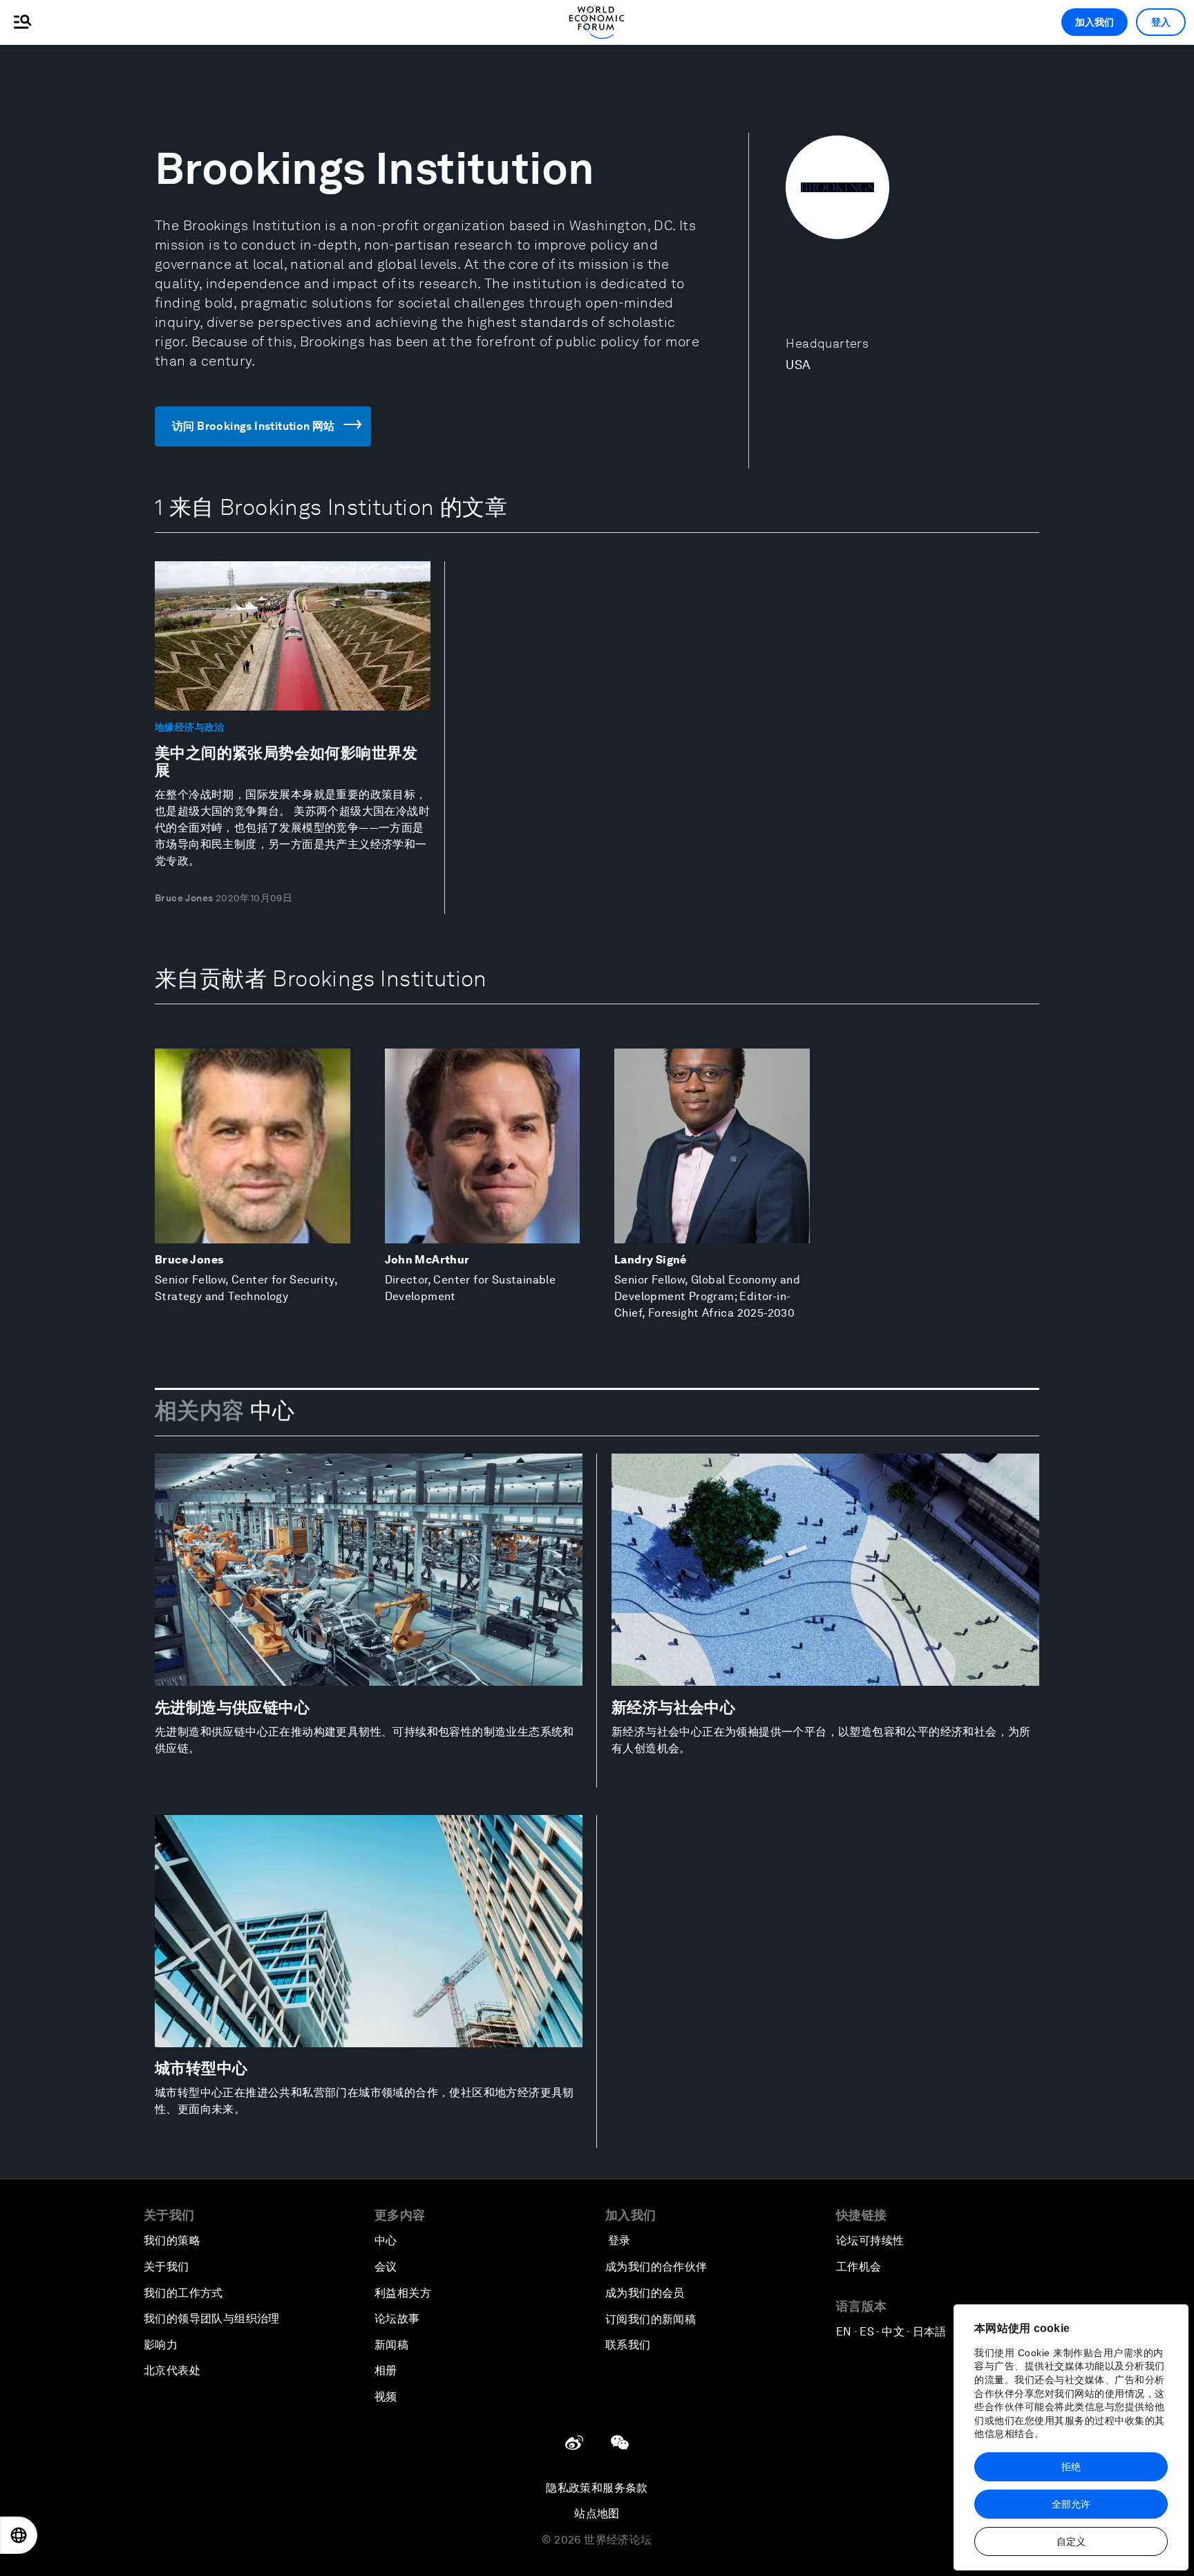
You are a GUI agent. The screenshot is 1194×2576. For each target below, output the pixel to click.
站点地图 (597, 2513)
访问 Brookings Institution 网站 (254, 426)
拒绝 (1071, 2467)
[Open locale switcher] (19, 2535)
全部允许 (1071, 2504)
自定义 (1071, 2541)
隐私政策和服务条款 (597, 2488)
